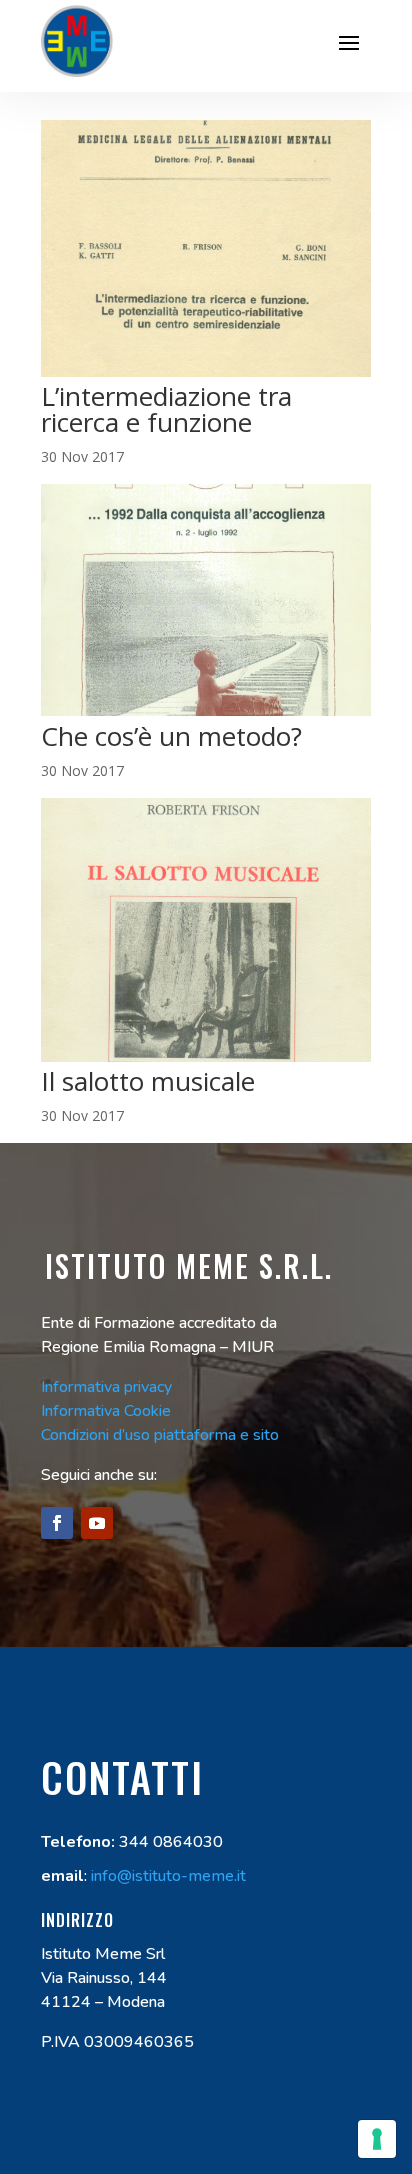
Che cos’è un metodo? (171, 736)
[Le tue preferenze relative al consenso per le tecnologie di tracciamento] (377, 2139)
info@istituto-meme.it (168, 1876)
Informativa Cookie (106, 1411)
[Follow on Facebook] (57, 1523)
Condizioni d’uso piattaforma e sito (160, 1435)
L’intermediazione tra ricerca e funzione (166, 409)
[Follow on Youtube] (97, 1523)
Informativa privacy (106, 1387)
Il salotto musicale (148, 1081)
